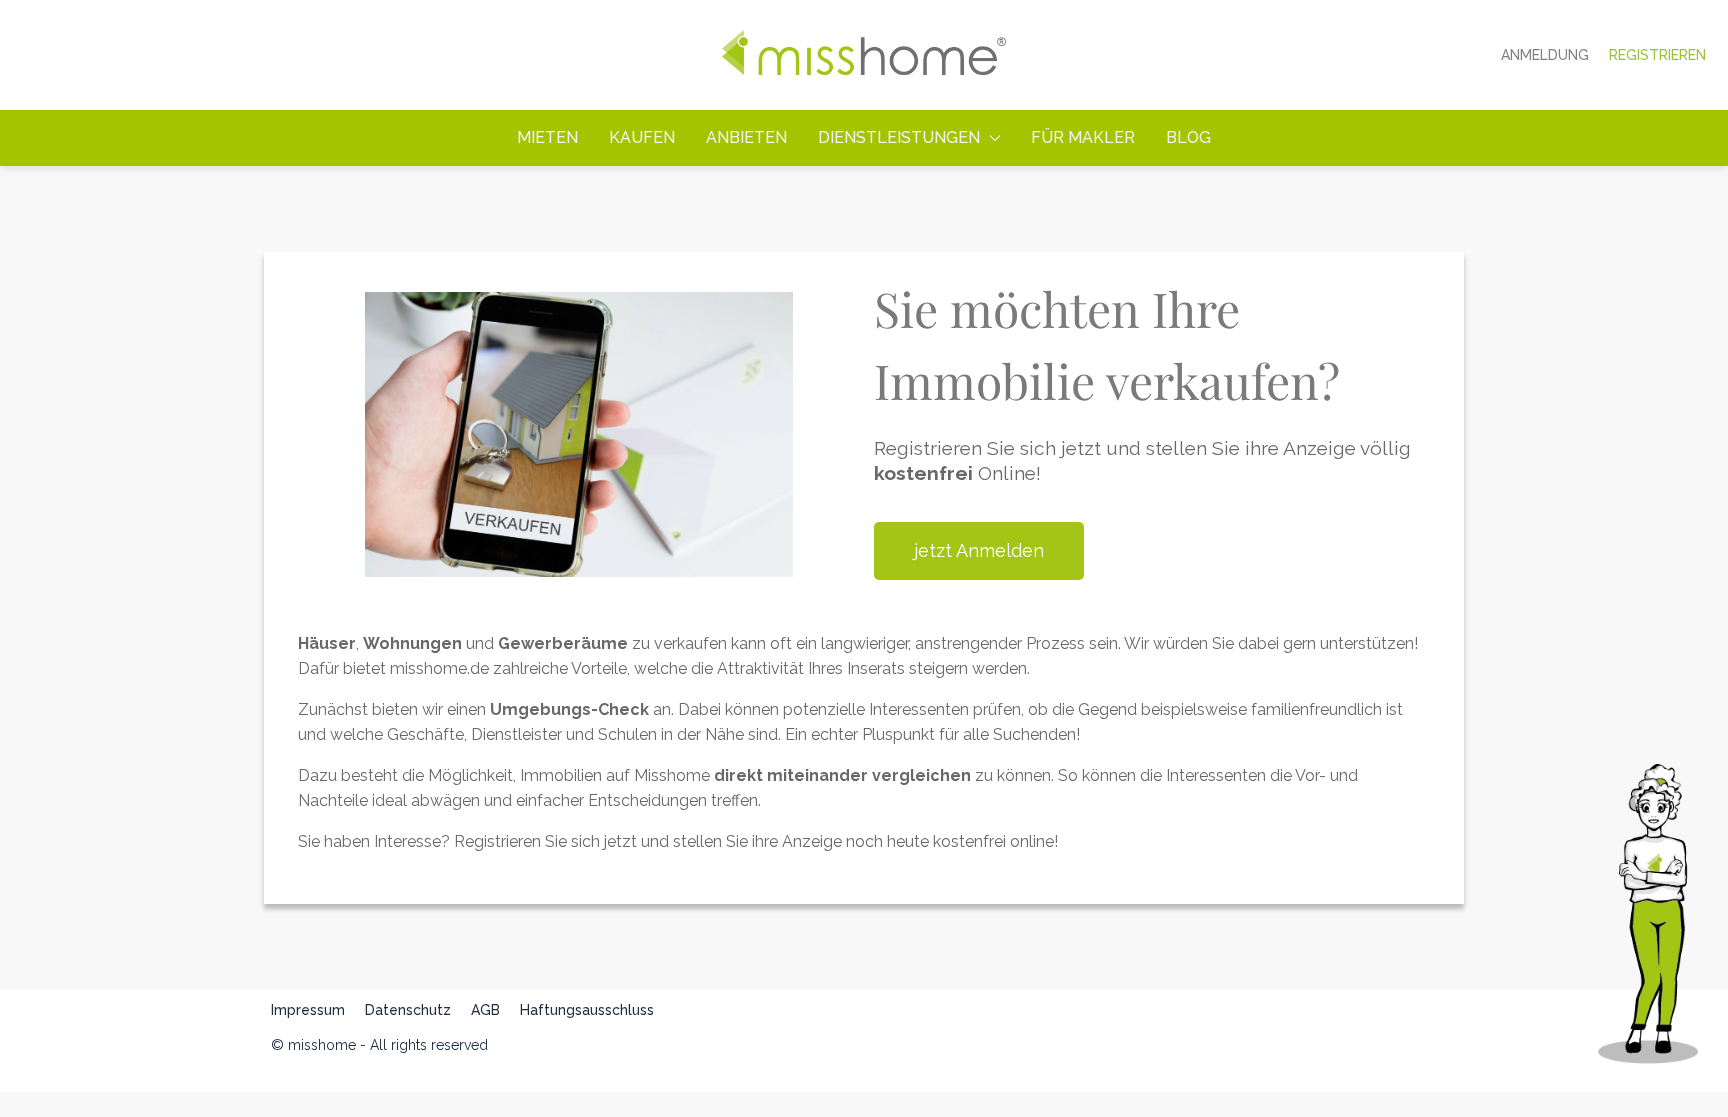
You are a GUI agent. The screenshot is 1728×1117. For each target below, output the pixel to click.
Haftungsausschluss (587, 1010)
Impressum (308, 1010)
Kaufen (642, 137)
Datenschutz (408, 1010)
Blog (1188, 137)
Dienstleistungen (899, 137)
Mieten (547, 137)
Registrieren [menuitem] (1657, 55)
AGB (485, 1010)
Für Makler (1083, 137)
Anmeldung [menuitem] (1545, 55)
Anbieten (746, 137)
